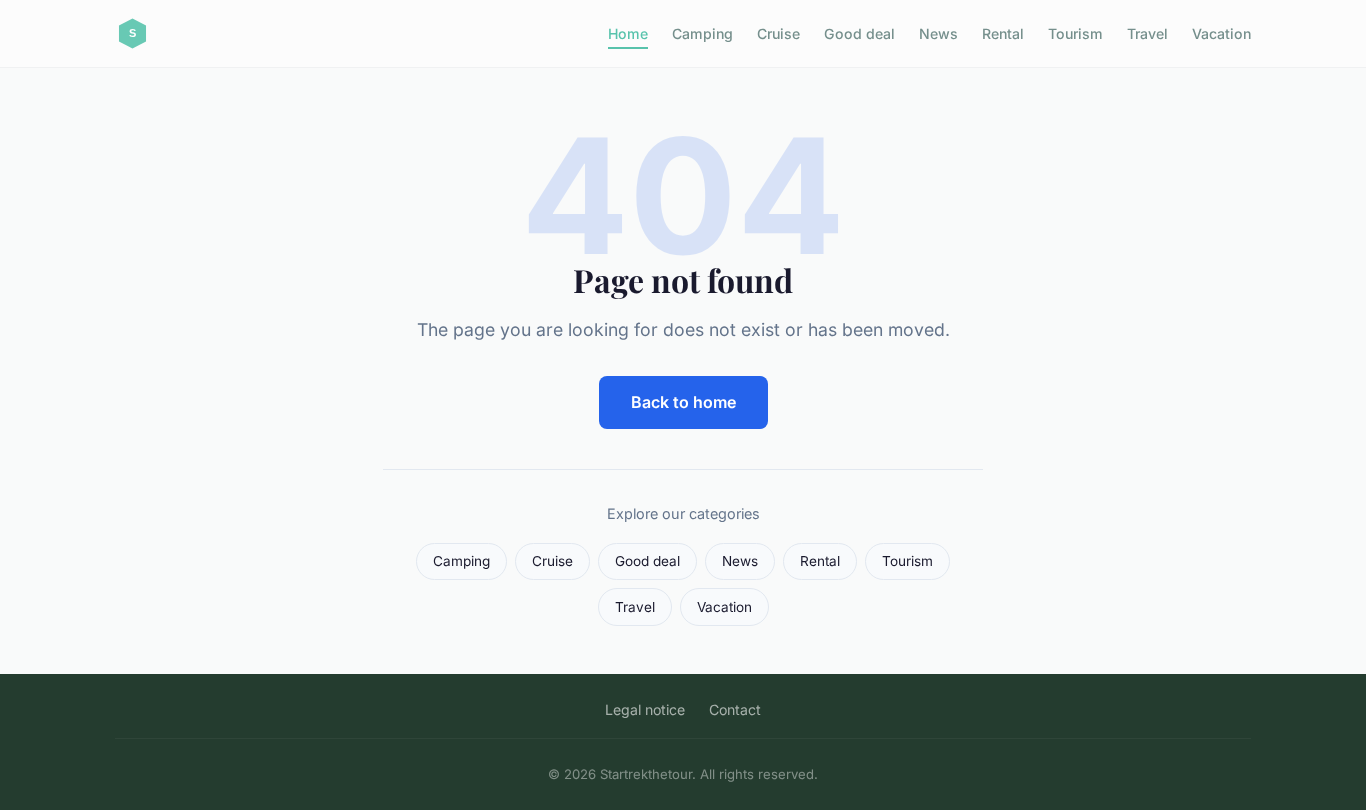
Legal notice (645, 709)
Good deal (859, 33)
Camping (702, 33)
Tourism (1075, 33)
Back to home (683, 402)
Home (628, 33)
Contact (735, 709)
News (938, 33)
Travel (1147, 33)
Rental (1003, 33)
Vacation (1221, 33)
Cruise (778, 33)
